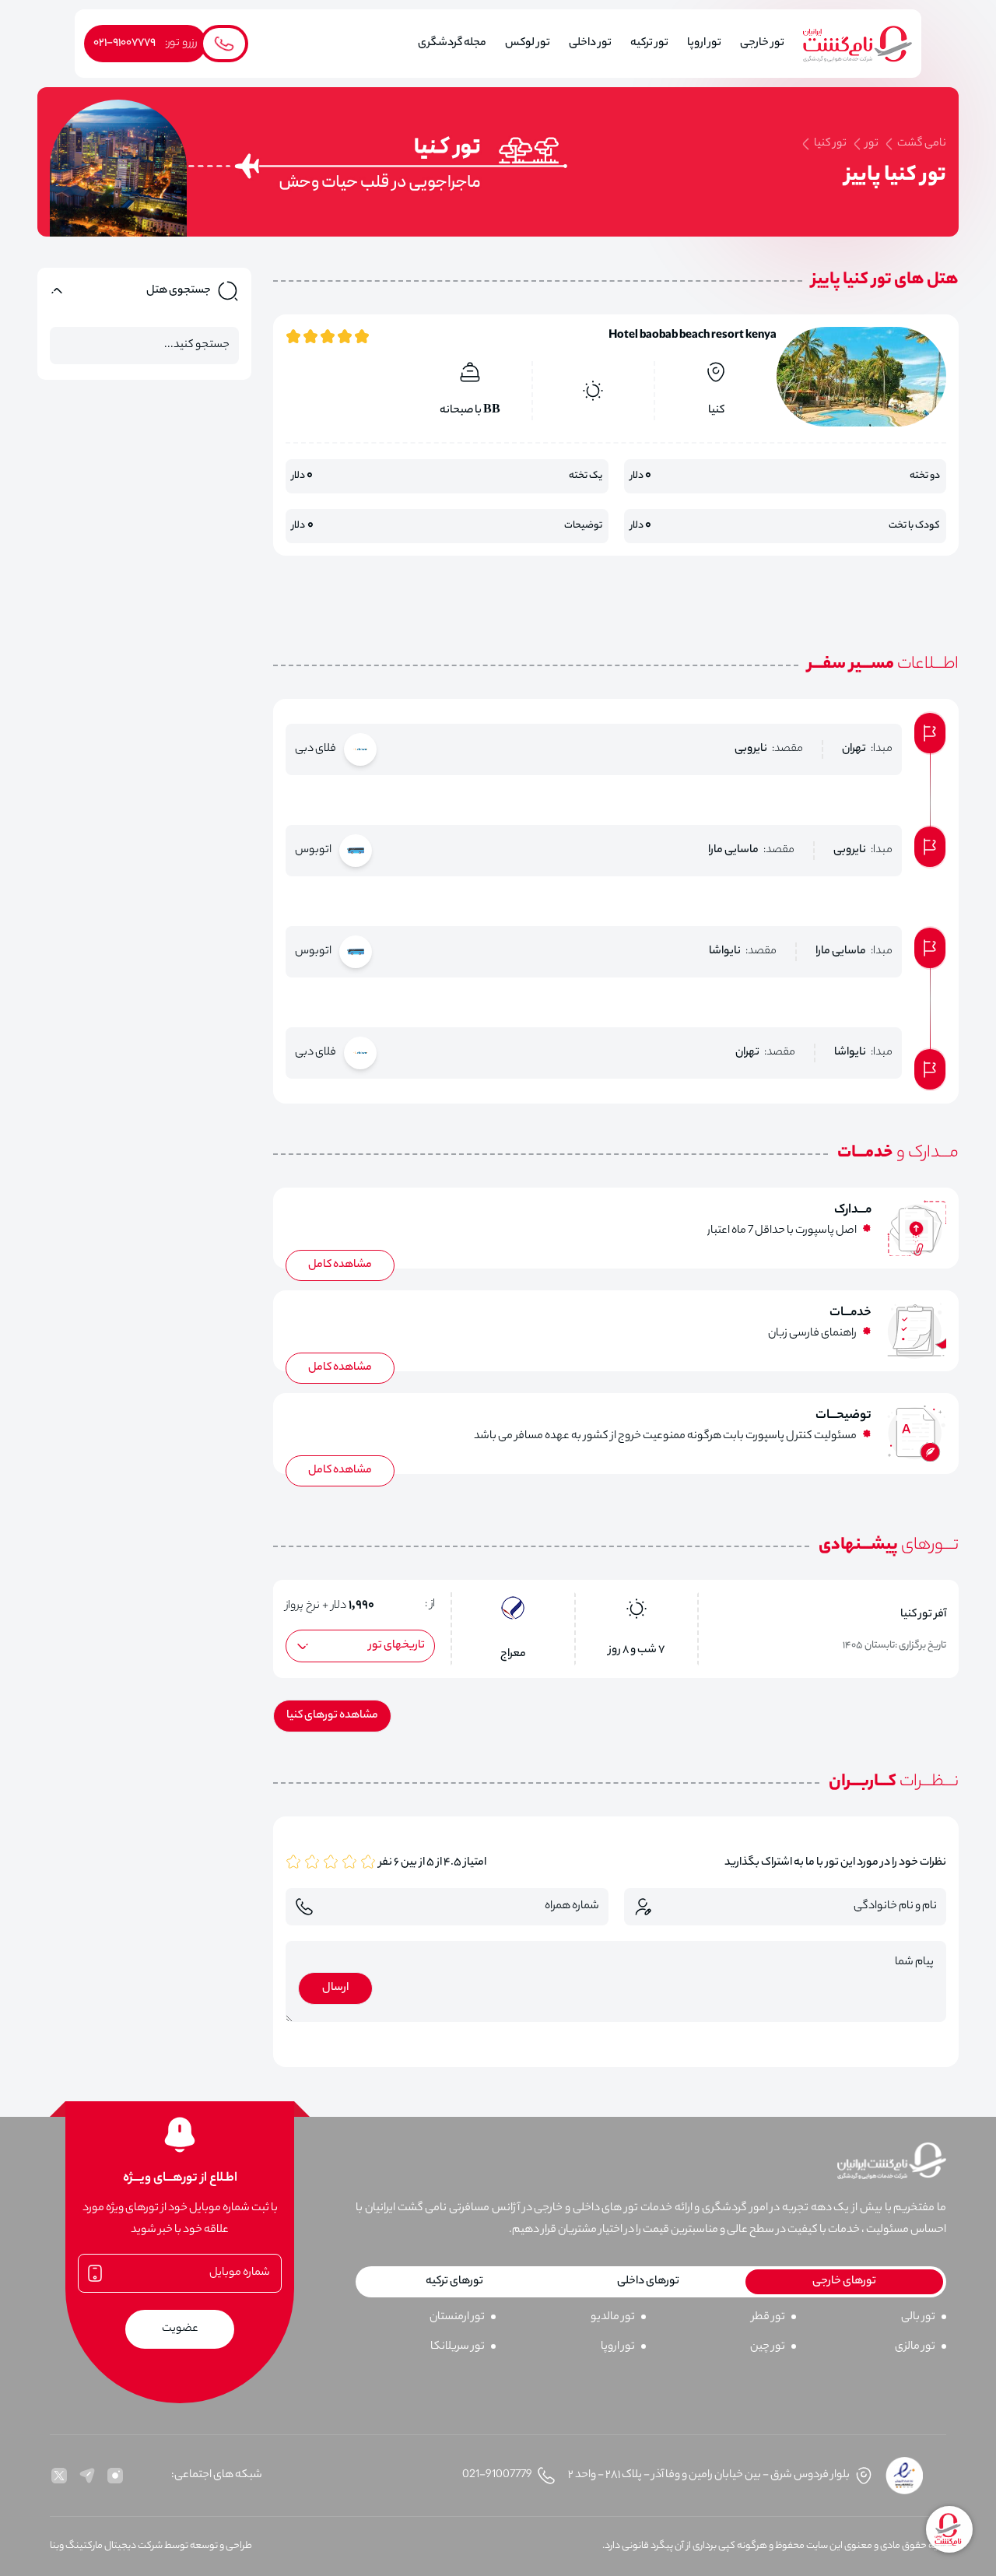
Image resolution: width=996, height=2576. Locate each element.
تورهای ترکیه (454, 2282)
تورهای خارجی (844, 2282)
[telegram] (87, 2476)
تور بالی (918, 2318)
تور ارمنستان (457, 2318)
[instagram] (115, 2476)
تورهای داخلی (648, 2282)
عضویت (180, 2329)
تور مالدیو (613, 2318)
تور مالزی (915, 2347)
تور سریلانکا (458, 2347)
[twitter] (59, 2476)
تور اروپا (618, 2347)
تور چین (768, 2347)
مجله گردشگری (452, 44)
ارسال (335, 1988)
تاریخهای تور (397, 1646)
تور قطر (768, 2318)
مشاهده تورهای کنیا (332, 1716)
